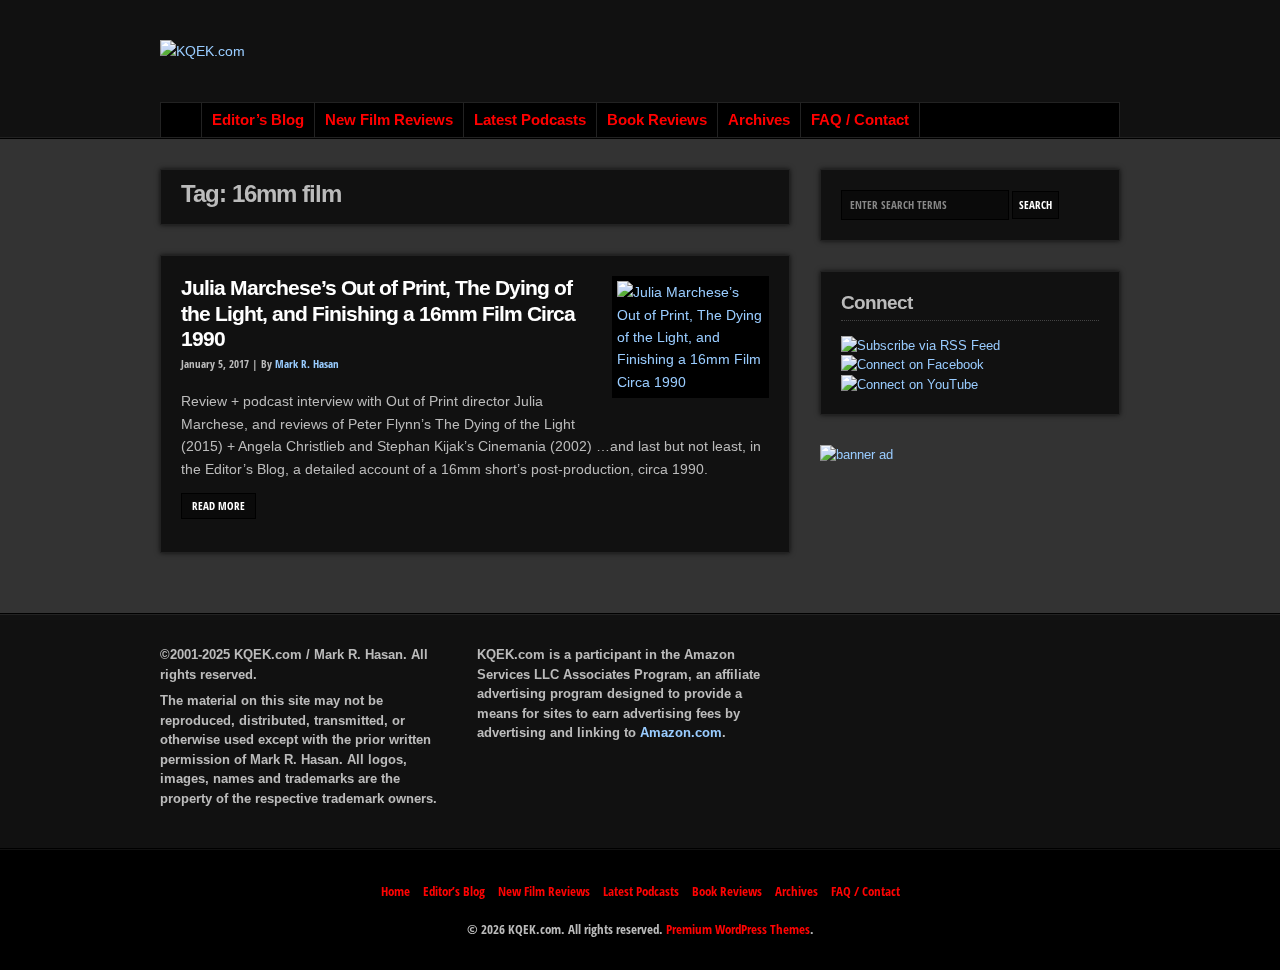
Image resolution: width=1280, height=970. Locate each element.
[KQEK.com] (202, 51)
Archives (759, 120)
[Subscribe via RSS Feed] (920, 346)
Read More (218, 506)
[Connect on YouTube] (909, 385)
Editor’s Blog (258, 120)
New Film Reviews (389, 120)
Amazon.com (681, 732)
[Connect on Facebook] (912, 365)
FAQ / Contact (860, 120)
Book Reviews (657, 120)
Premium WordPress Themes (738, 929)
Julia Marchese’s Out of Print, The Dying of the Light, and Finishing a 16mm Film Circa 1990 (378, 313)
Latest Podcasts (530, 120)
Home (181, 120)
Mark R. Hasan (307, 364)
